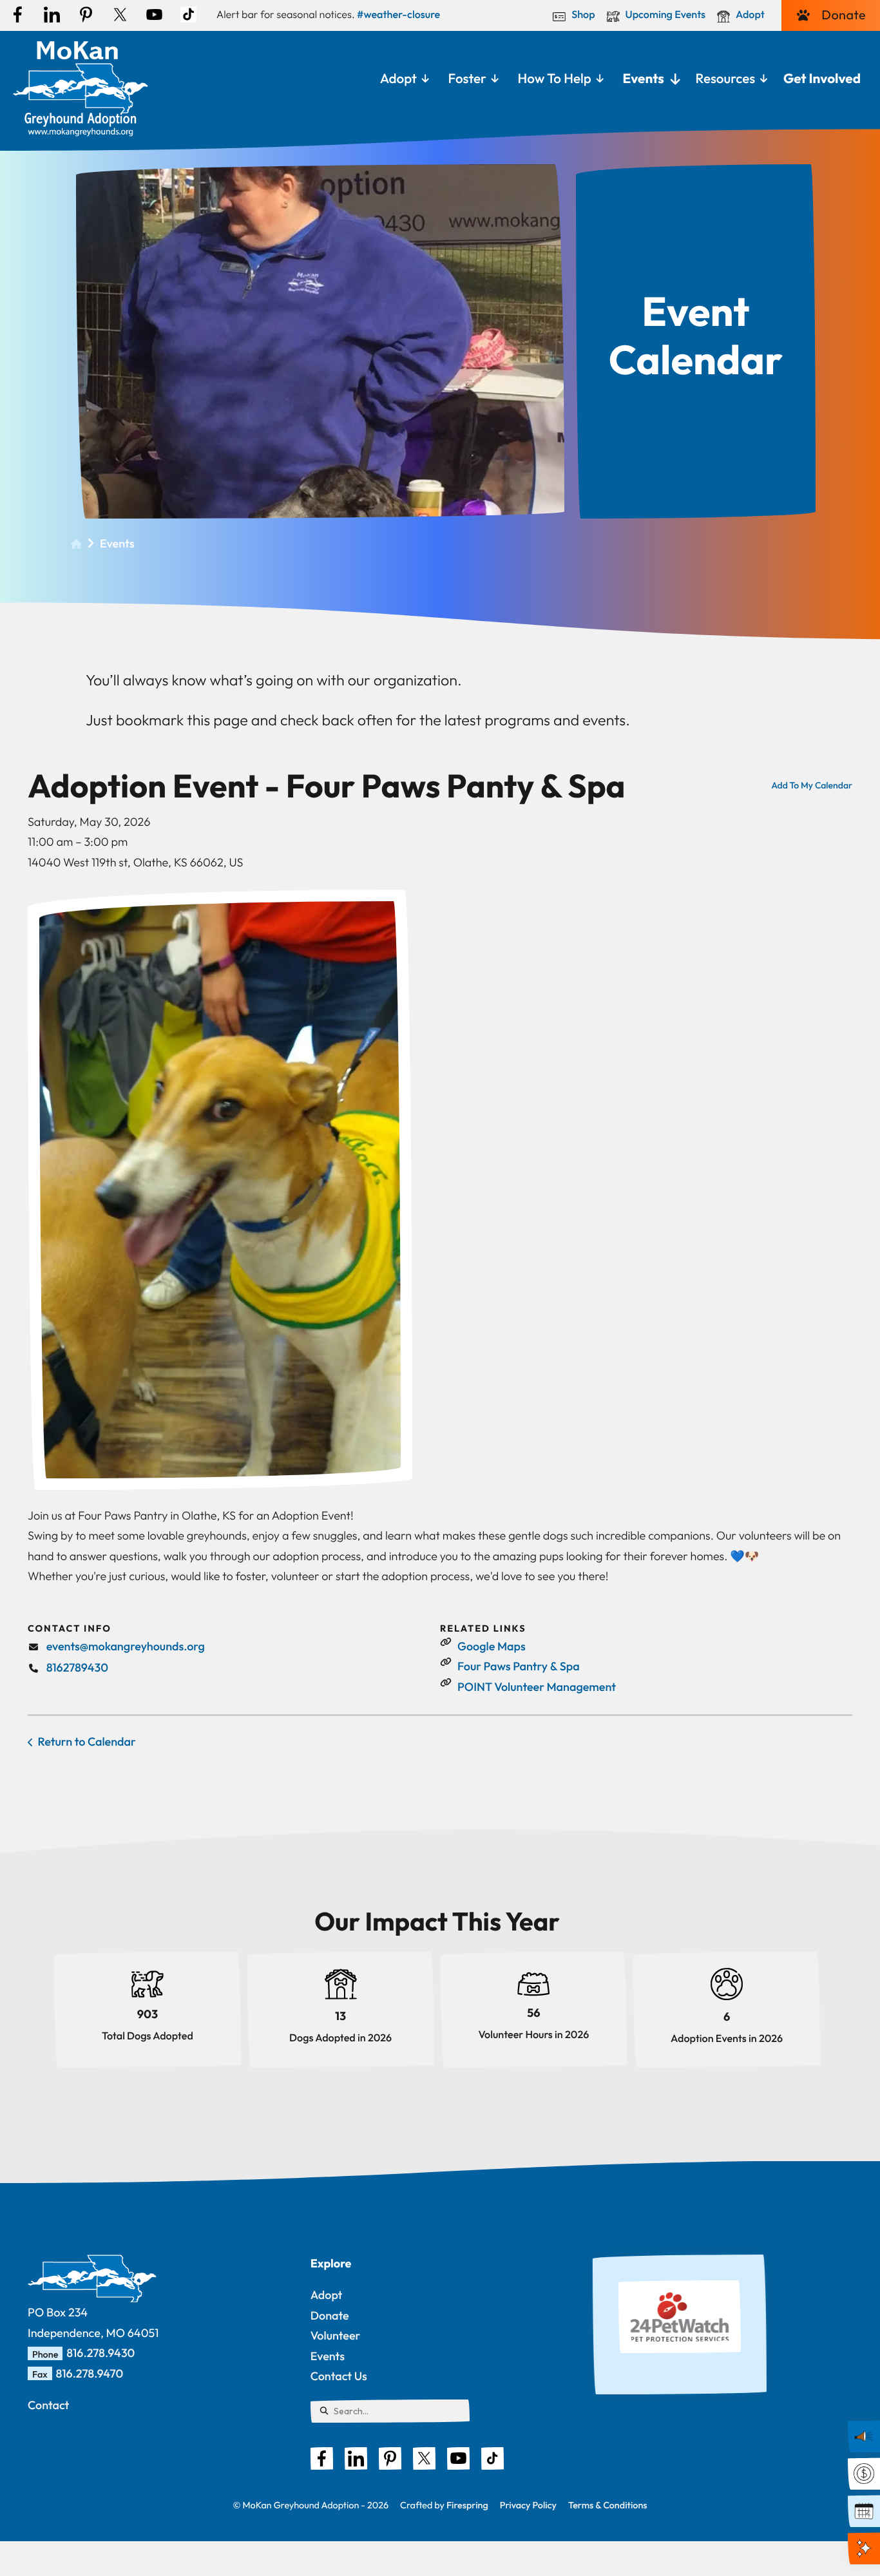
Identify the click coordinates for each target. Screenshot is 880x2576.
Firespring (467, 2505)
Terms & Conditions (607, 2505)
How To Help (555, 79)
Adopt (750, 15)
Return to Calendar (87, 1741)
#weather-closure (398, 15)
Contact (48, 2405)
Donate (844, 15)
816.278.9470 (90, 2373)
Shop (583, 15)
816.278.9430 (100, 2353)
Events (644, 79)
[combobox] (390, 2411)
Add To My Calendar (812, 785)
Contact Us (339, 2376)
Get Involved (822, 79)
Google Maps (492, 1646)
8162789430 (77, 1667)
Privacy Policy (528, 2505)
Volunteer (336, 2335)
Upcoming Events (666, 15)
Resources (725, 79)
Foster (467, 79)
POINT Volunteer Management (537, 1687)
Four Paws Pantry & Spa (519, 1666)
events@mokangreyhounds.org (126, 1646)
